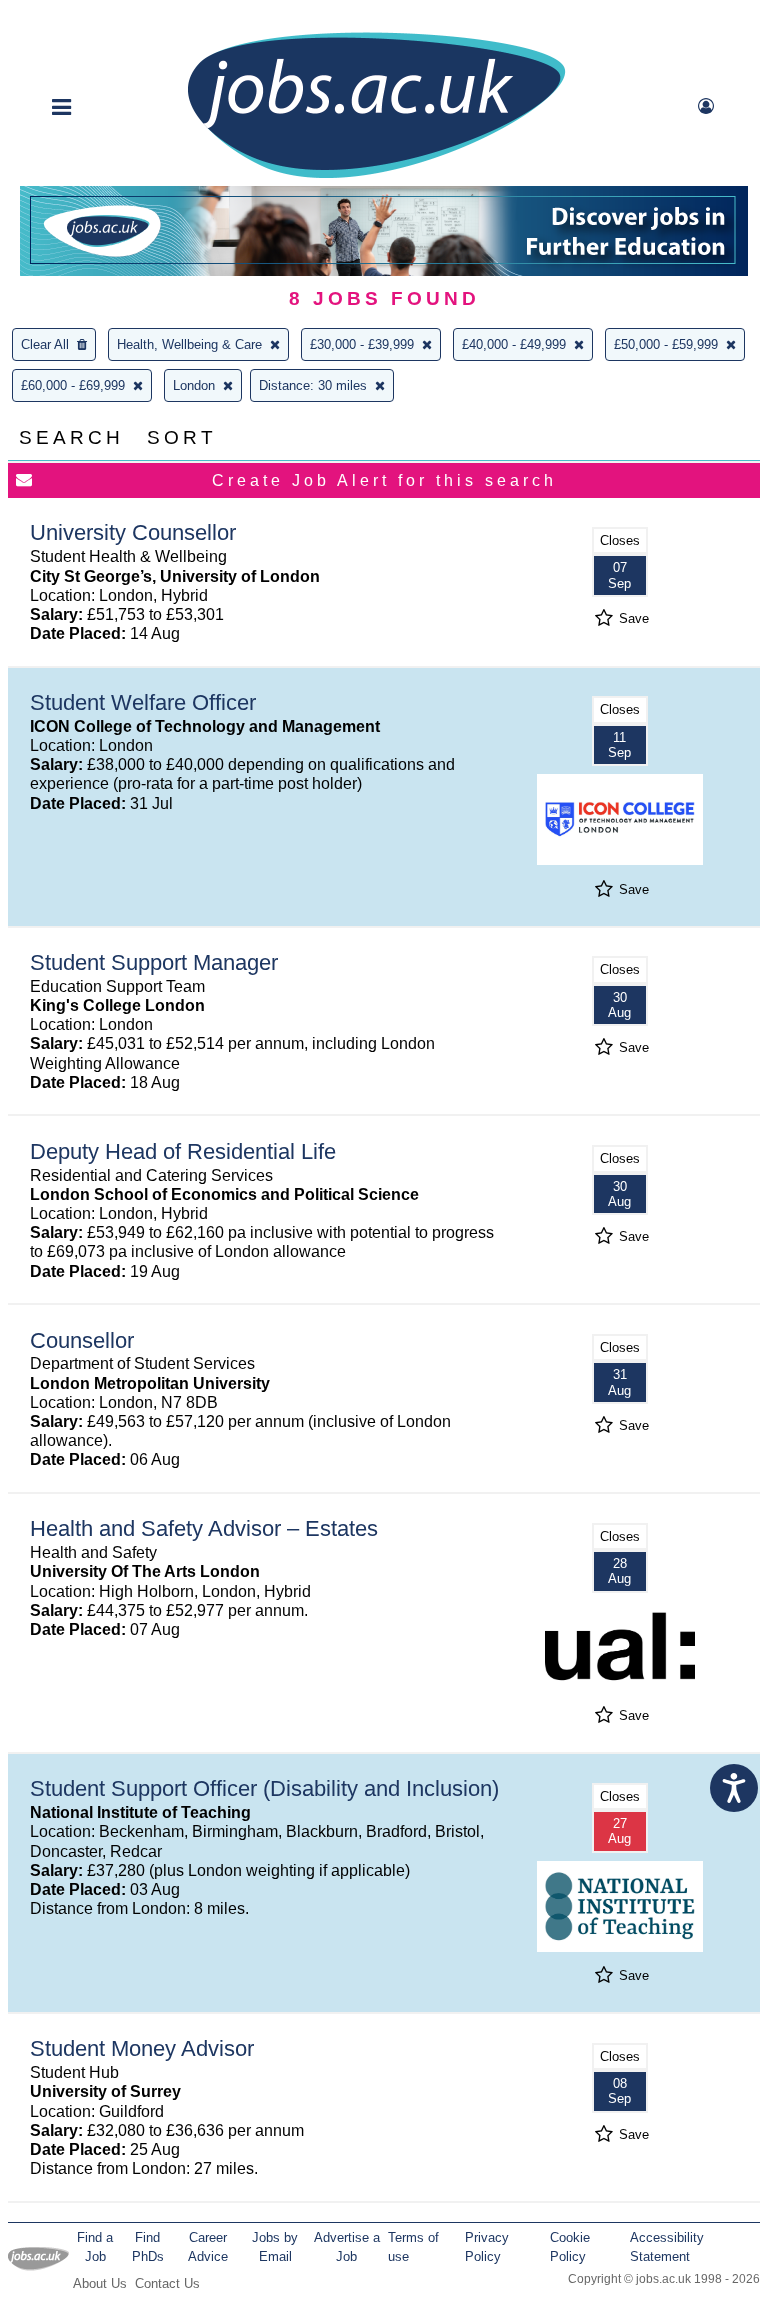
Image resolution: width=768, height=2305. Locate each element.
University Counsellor (133, 532)
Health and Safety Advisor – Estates (204, 1528)
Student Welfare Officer (143, 702)
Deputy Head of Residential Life (183, 1151)
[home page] (376, 176)
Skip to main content (80, 17)
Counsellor (82, 1340)
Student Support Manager (154, 962)
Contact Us (167, 2283)
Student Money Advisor (142, 2048)
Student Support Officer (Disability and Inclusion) (264, 1788)
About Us (100, 2283)
